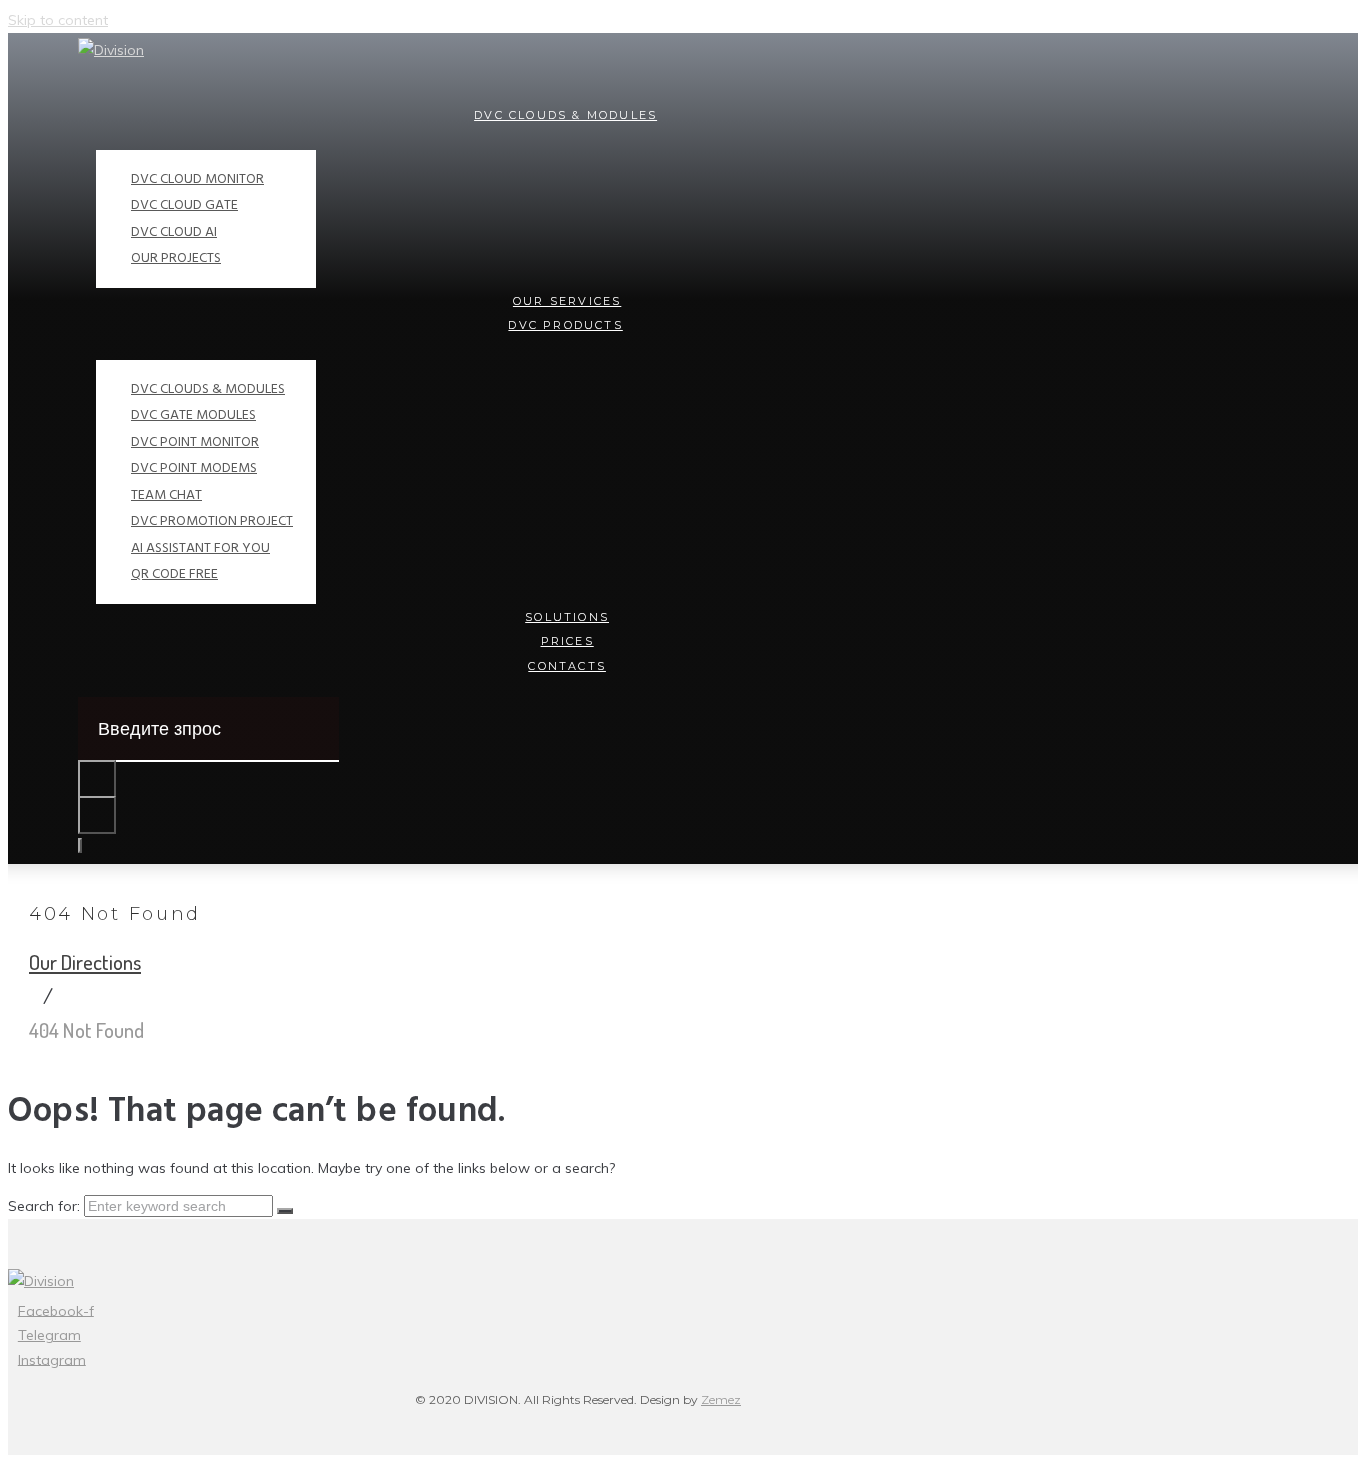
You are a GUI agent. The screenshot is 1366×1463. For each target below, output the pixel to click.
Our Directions (85, 961)
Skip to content (58, 20)
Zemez (721, 1399)
